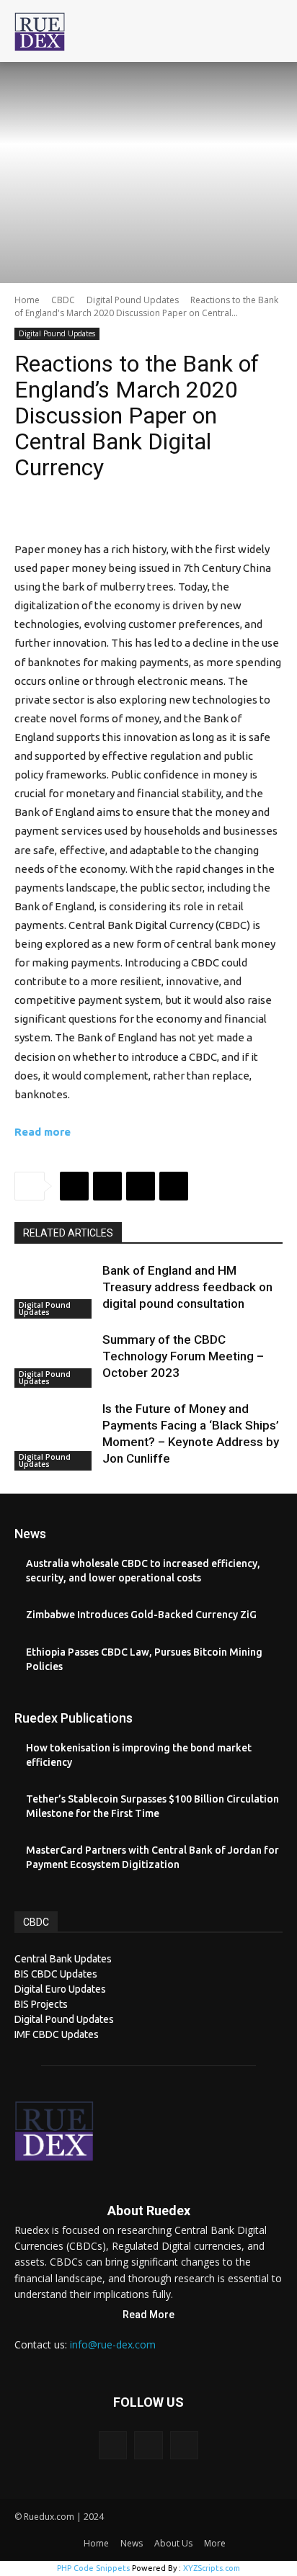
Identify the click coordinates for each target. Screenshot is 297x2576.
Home (27, 300)
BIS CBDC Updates (56, 1974)
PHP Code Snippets (93, 2568)
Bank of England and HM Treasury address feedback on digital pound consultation (187, 1287)
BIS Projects (41, 2004)
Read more (43, 1132)
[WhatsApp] (141, 1186)
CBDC (63, 300)
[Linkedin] (174, 1186)
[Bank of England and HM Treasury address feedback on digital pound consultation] (55, 1291)
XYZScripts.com (212, 2568)
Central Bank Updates (63, 1959)
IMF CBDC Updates (57, 2034)
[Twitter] (107, 1186)
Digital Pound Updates (133, 300)
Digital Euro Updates (60, 1989)
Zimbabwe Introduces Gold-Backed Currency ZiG (141, 1615)
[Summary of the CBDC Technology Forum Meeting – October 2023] (55, 1360)
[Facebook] (74, 1186)
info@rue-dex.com (113, 2344)
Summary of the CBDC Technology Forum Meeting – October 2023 (183, 1356)
